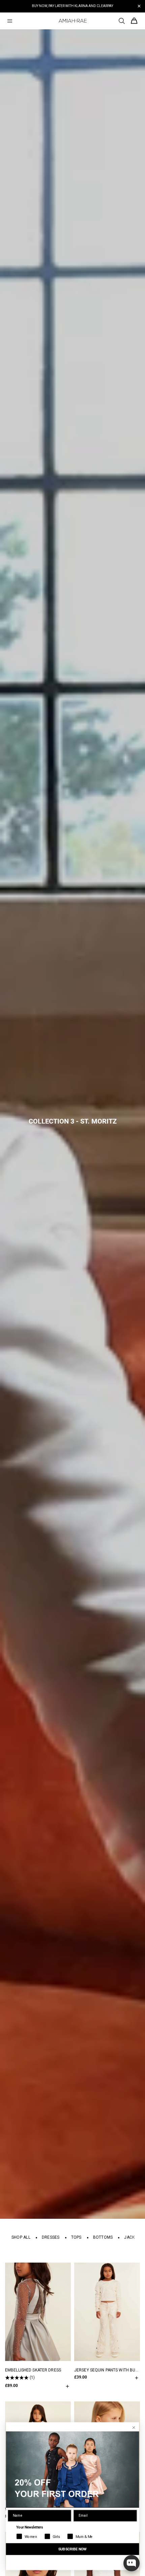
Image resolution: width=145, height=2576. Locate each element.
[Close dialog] (134, 2428)
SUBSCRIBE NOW (72, 2549)
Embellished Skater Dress (33, 2370)
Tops (76, 2237)
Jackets (133, 2237)
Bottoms (103, 2237)
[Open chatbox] (132, 2563)
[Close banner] (139, 6)
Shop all (21, 2237)
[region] (72, 6)
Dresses (51, 2237)
